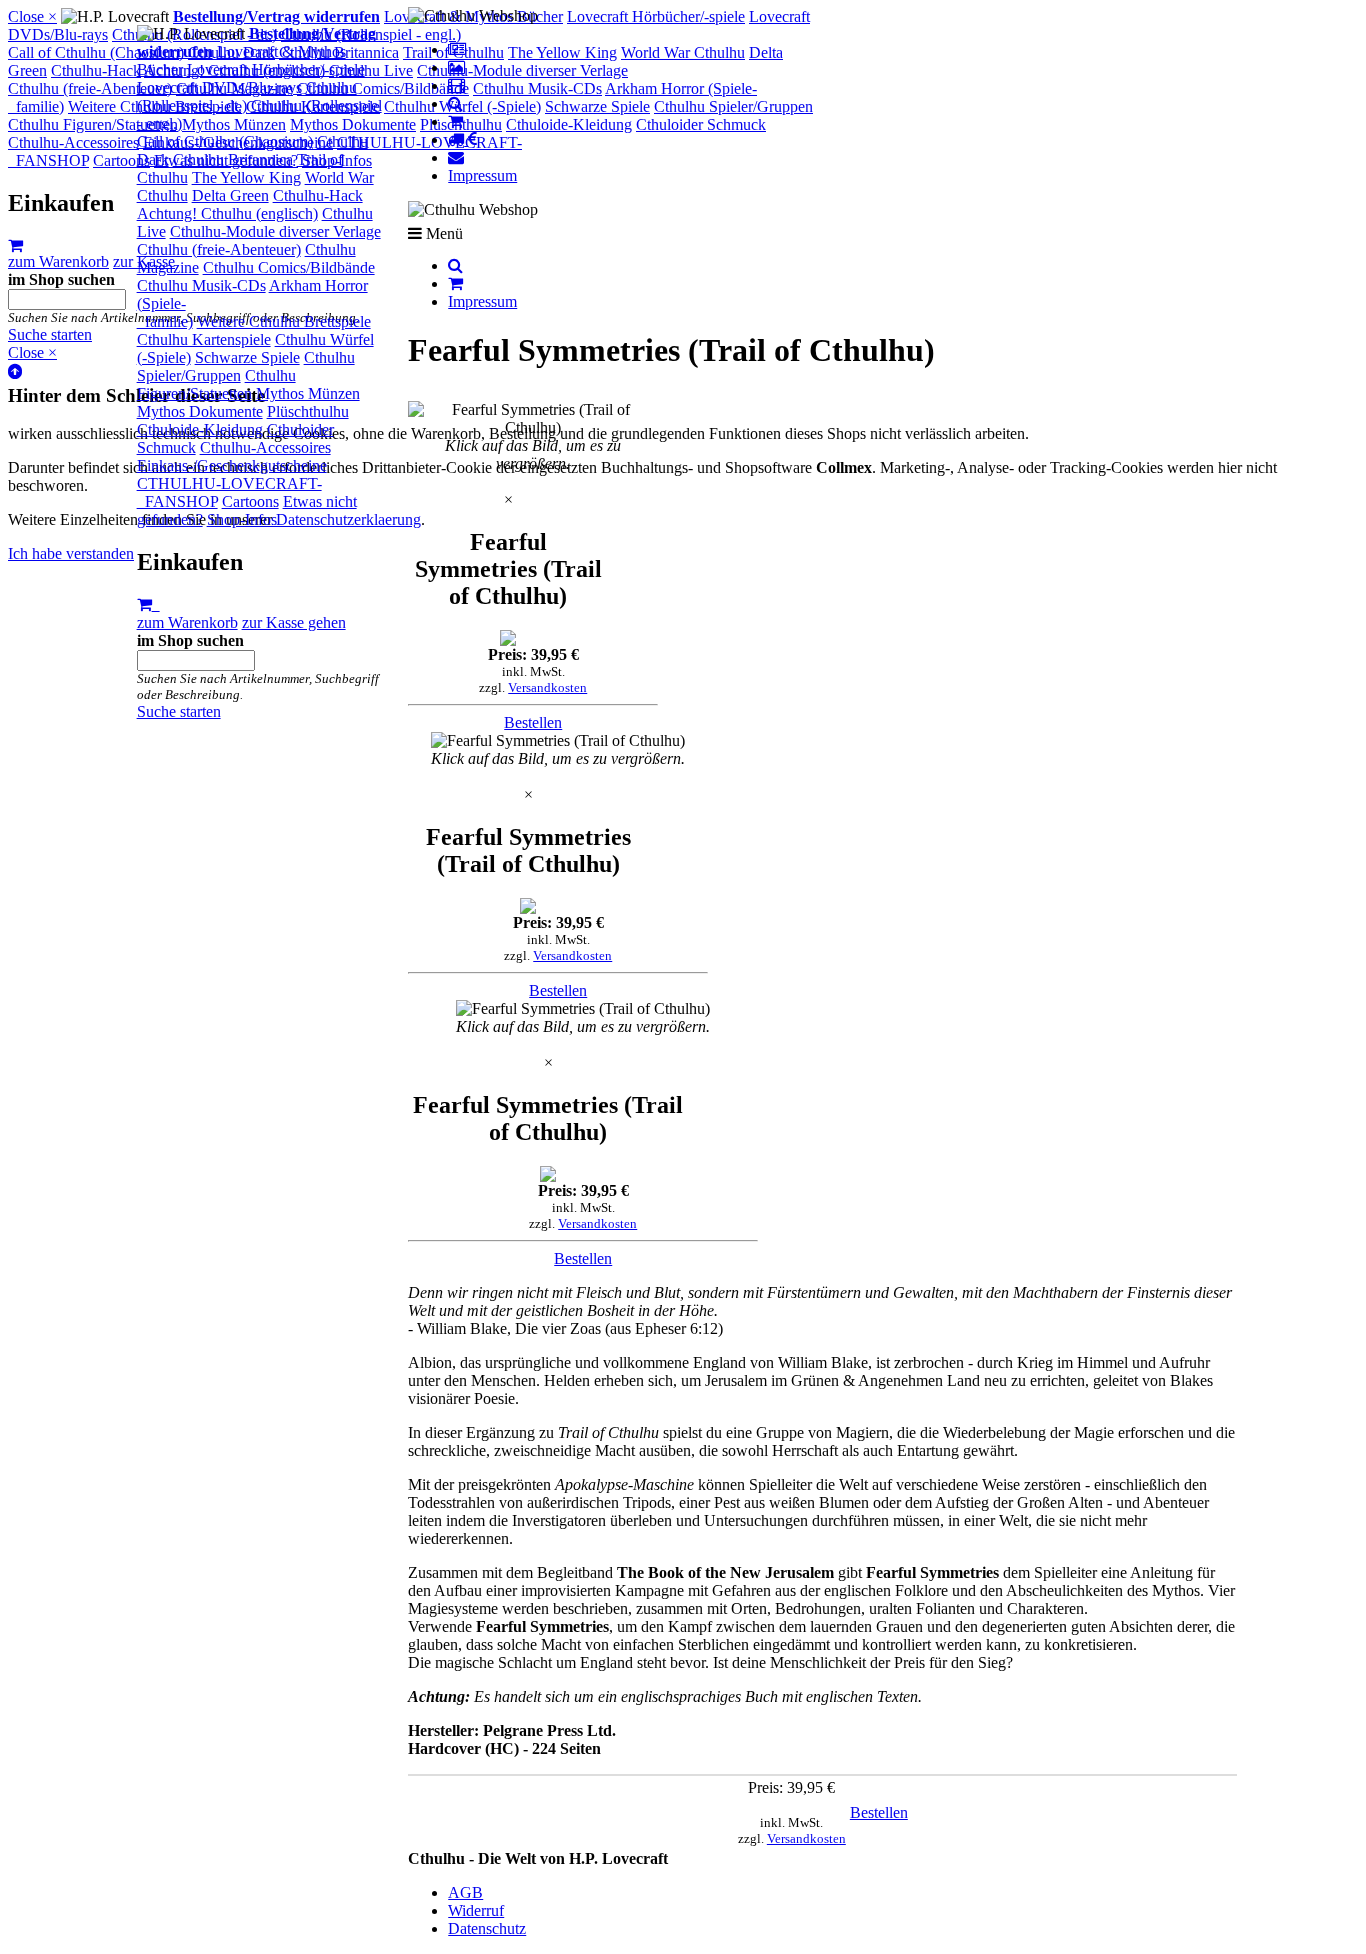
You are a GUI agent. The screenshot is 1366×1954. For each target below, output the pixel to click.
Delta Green (230, 195)
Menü (442, 233)
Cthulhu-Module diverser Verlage (275, 231)
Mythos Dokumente (200, 411)
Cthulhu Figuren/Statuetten (216, 384)
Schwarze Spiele (247, 357)
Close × (32, 16)
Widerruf (476, 1910)
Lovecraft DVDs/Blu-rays (219, 87)
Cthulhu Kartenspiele (204, 339)
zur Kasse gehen (294, 622)
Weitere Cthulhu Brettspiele (284, 321)
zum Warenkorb (187, 622)
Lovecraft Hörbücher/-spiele (276, 69)
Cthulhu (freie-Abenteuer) (219, 249)
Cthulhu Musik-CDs (201, 285)
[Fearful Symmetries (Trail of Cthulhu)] (533, 419)
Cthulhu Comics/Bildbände (289, 267)
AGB (465, 1892)
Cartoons (250, 501)
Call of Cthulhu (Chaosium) (225, 141)
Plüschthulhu (308, 411)
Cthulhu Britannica (233, 159)
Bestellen (533, 722)
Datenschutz (487, 1928)
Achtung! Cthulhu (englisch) (227, 213)
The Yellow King (246, 177)
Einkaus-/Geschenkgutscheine (232, 465)
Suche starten (179, 711)
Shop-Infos (242, 519)
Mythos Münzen (308, 393)
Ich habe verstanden (71, 553)
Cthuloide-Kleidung (200, 429)
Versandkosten (547, 687)
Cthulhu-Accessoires (265, 447)
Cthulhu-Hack (318, 195)
